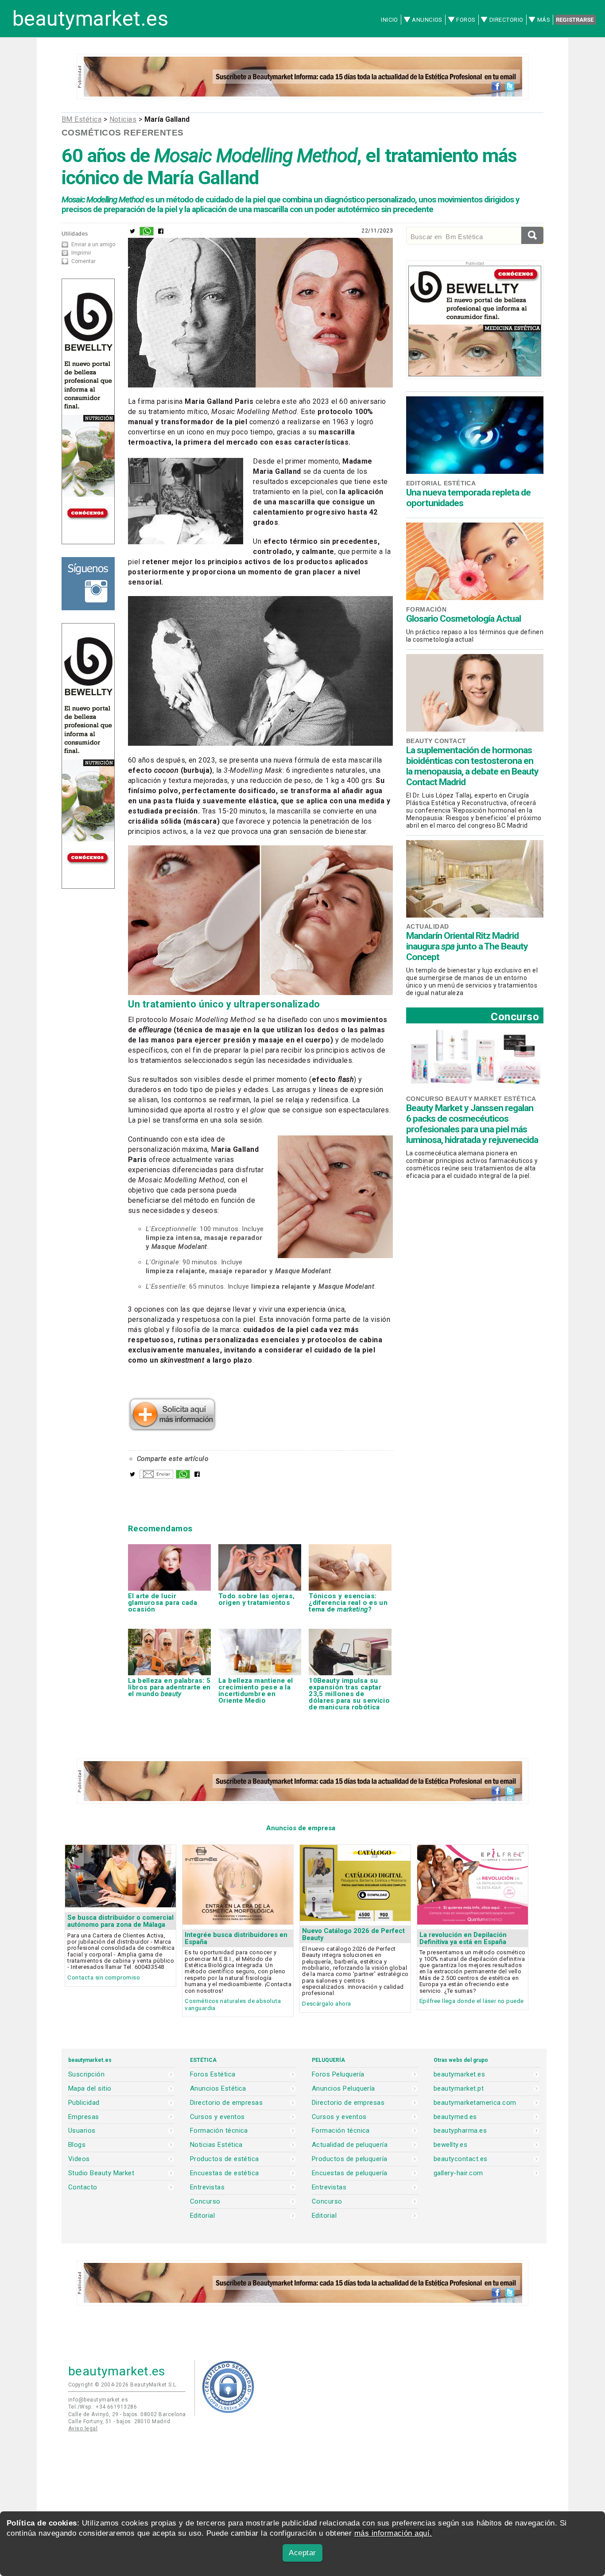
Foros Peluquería (338, 2074)
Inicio (390, 20)
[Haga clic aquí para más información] (172, 1429)
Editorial (202, 2216)
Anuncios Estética (218, 2089)
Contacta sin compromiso (104, 1978)
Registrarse (575, 20)
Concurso (515, 1017)
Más (544, 20)
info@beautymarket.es (98, 2400)
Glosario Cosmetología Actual (463, 619)
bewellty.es (450, 2145)
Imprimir (81, 253)
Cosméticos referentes (123, 133)
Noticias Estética (216, 2145)
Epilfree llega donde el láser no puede (472, 2001)
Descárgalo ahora (326, 2004)
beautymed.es (455, 2117)
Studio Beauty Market (101, 2173)
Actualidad (428, 926)
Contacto (83, 2187)
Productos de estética (225, 2159)
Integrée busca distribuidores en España (236, 1938)
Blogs (77, 2145)
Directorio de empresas (226, 2103)
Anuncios (427, 20)
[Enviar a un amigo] (156, 1476)
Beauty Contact (436, 741)
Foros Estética (213, 2074)
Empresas (84, 2117)
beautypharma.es (460, 2131)
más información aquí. (393, 2533)
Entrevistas (207, 2187)
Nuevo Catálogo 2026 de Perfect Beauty (353, 1934)
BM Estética (81, 119)
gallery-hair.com (458, 2173)
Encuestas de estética (225, 2173)
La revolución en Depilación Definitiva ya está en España (463, 1938)
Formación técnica (219, 2131)
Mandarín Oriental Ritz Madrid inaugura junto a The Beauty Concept (467, 946)
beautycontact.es (460, 2159)
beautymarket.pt (459, 2089)
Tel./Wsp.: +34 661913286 (103, 2407)
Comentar (83, 261)
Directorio (506, 20)
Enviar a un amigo (93, 244)
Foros (466, 20)
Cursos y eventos (217, 2117)
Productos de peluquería (350, 2159)
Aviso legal (83, 2429)
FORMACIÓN (426, 609)
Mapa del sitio (90, 2089)
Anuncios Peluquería (343, 2089)
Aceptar (302, 2553)
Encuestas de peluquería (350, 2173)
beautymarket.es (90, 19)
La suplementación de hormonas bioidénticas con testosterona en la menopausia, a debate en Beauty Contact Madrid (472, 766)
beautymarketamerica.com (475, 2103)
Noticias (123, 119)
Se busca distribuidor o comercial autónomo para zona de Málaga (120, 1921)
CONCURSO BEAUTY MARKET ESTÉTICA (471, 1099)
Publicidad (84, 2103)
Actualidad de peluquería (350, 2145)
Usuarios (82, 2131)
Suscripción (86, 2074)
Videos (79, 2159)
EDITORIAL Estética (441, 483)
